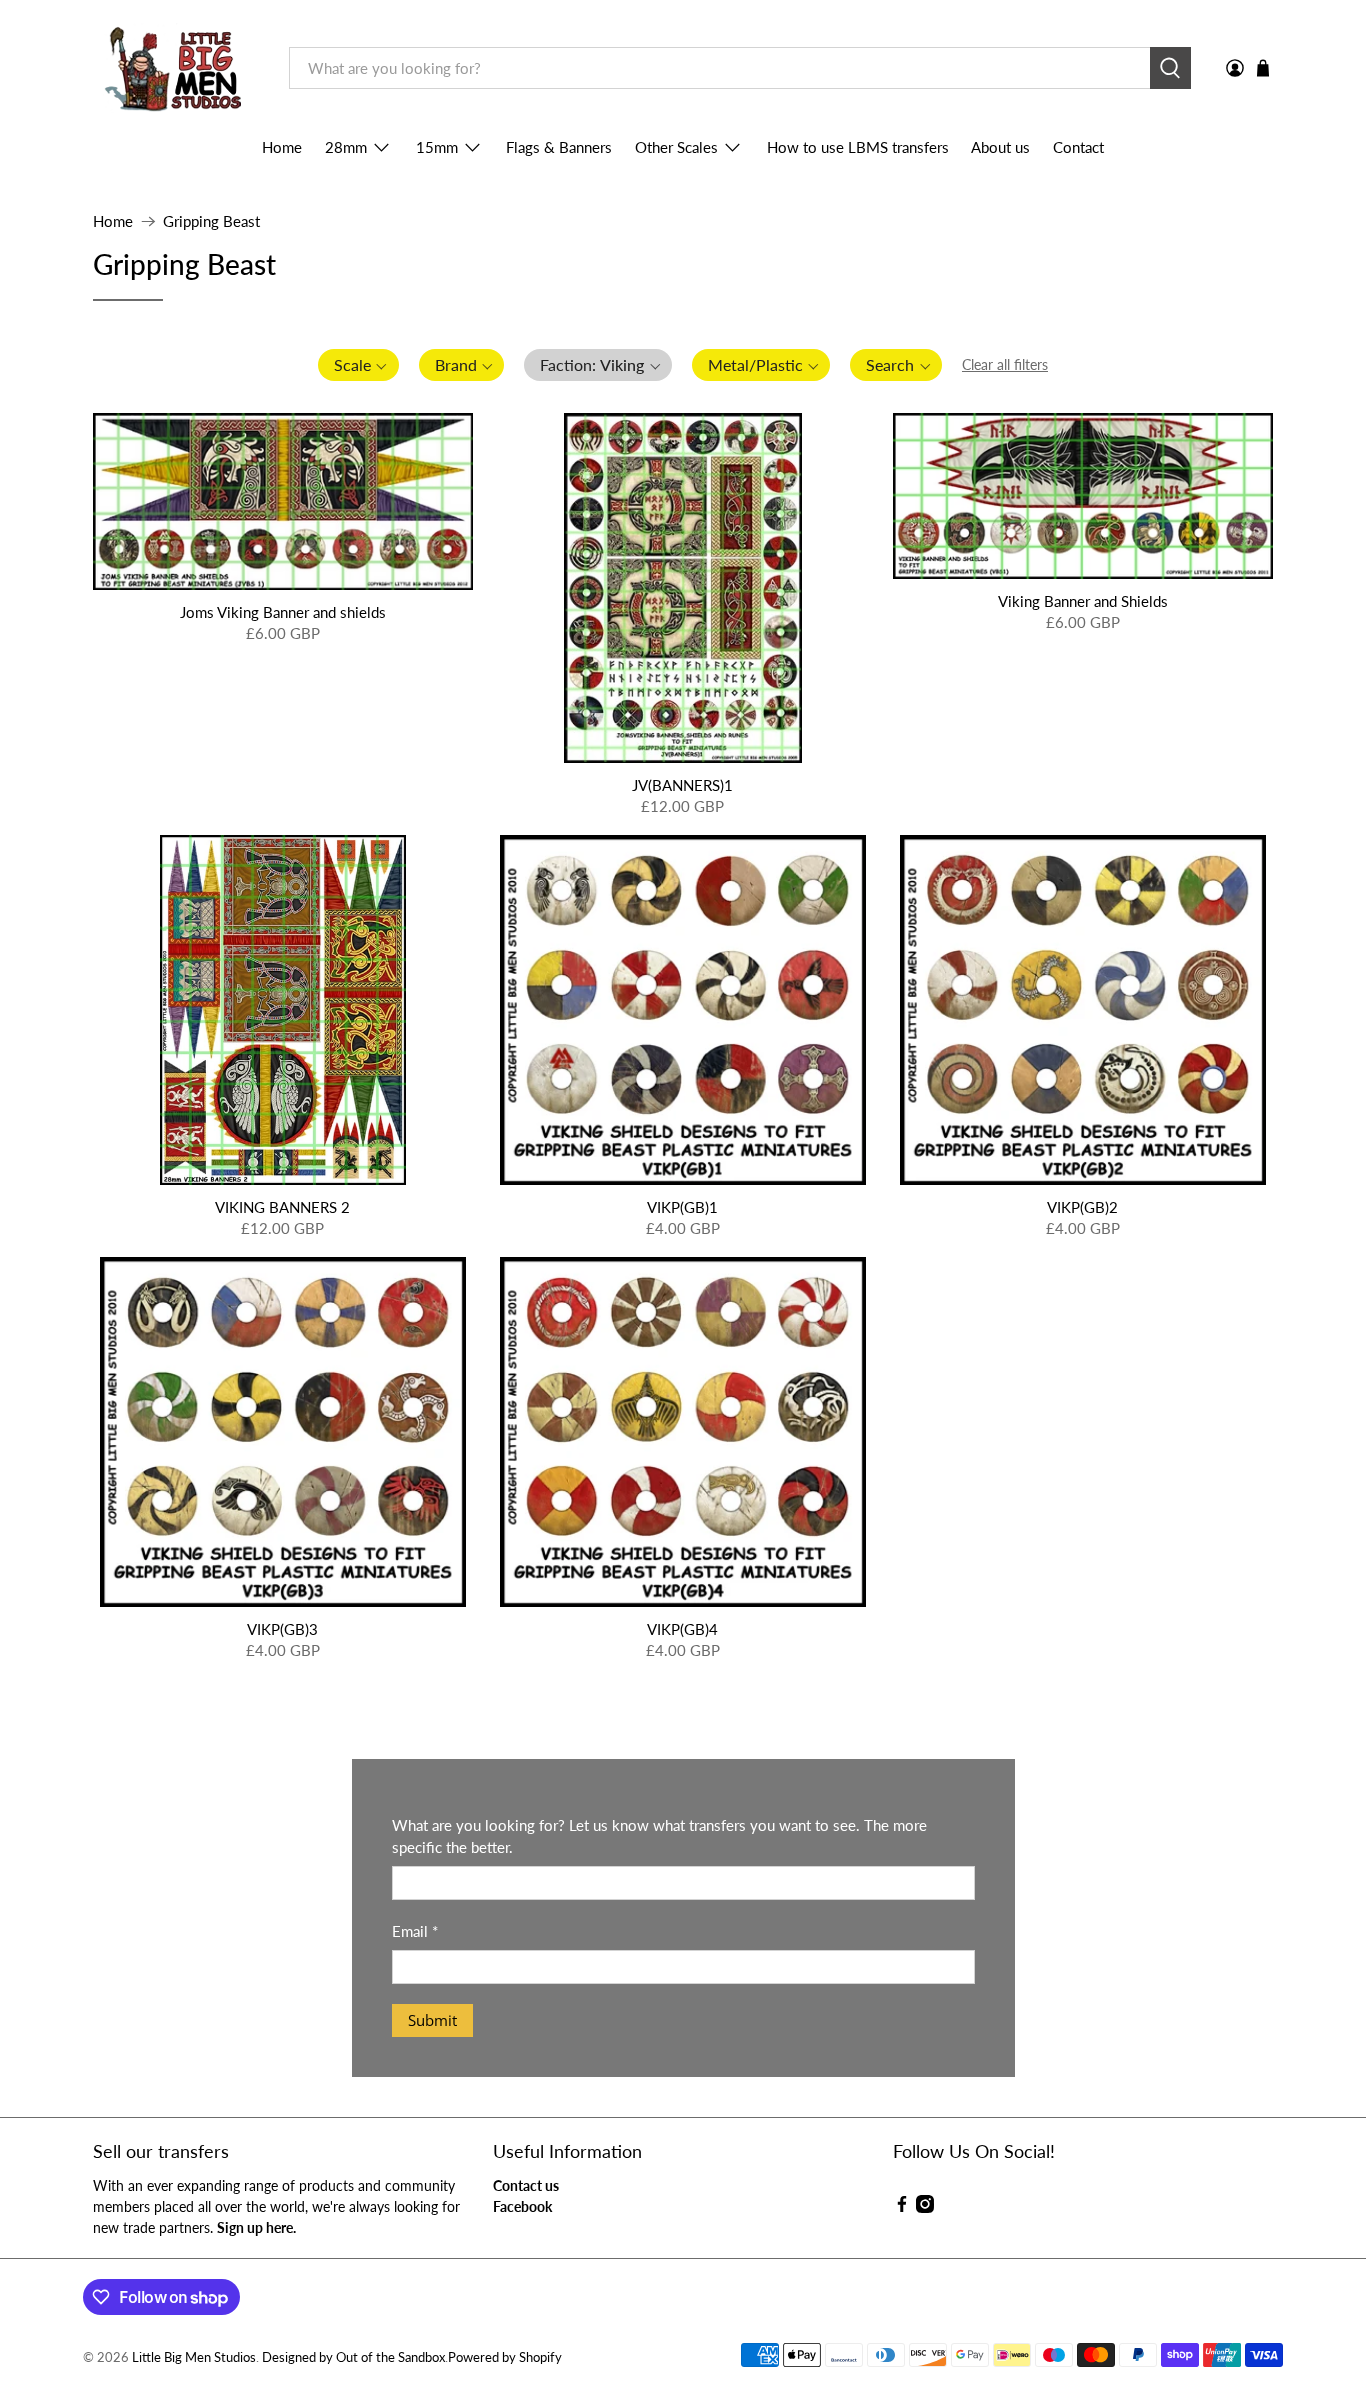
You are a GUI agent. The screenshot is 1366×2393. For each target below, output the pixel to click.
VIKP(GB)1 (682, 1207)
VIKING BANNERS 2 (282, 1207)
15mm (437, 147)
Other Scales (676, 147)
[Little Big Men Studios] (176, 68)
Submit (432, 2020)
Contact (1078, 147)
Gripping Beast (211, 221)
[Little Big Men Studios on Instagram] (925, 2207)
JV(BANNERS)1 (682, 785)
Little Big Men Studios (194, 2357)
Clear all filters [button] (1005, 364)
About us (1000, 147)
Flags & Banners (559, 147)
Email (415, 1931)
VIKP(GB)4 (682, 1629)
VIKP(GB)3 (282, 1629)
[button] (358, 365)
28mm (346, 147)
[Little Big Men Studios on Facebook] (902, 2207)
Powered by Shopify (505, 2357)
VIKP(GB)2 (1082, 1207)
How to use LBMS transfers (858, 147)
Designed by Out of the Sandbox (353, 2357)
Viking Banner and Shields (1083, 601)
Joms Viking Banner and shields (283, 612)
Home (282, 147)
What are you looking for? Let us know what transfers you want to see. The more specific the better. (659, 1836)
